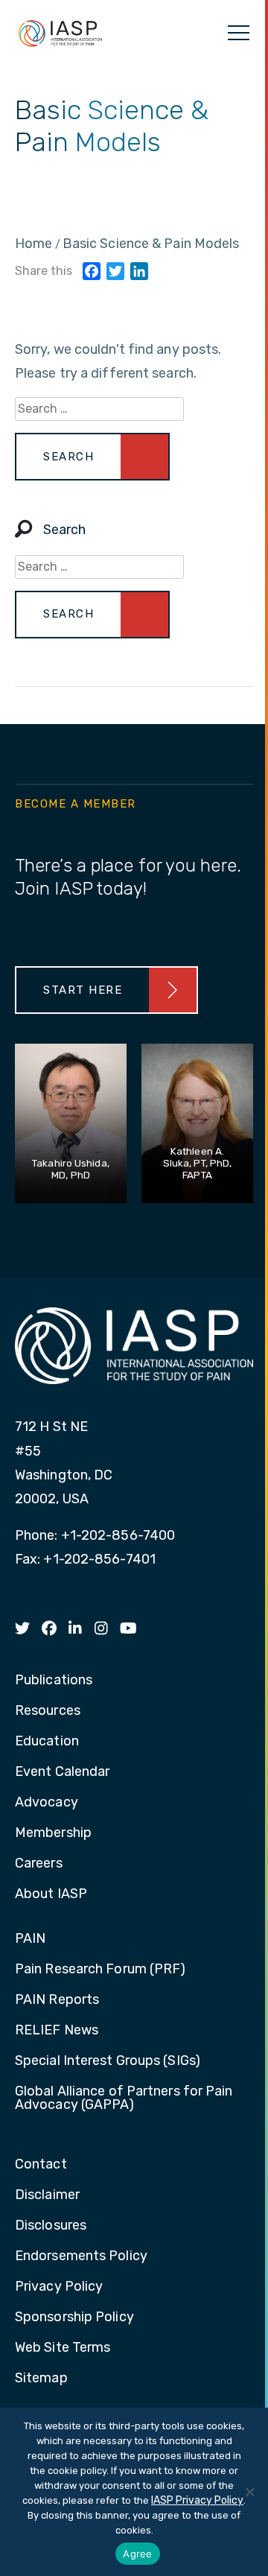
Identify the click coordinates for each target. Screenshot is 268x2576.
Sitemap (41, 2379)
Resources (48, 1711)
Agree (137, 2554)
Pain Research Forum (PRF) (100, 1970)
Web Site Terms (63, 2348)
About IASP (51, 1894)
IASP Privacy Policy (197, 2500)
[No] (249, 2492)
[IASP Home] (60, 33)
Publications (54, 1681)
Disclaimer (47, 2195)
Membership (53, 1833)
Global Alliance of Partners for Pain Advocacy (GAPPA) (124, 2098)
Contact (41, 2165)
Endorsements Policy (81, 2256)
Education (47, 1742)
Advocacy (47, 1803)
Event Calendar (62, 1772)
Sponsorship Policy (74, 2318)
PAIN (30, 1939)
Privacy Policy (59, 2287)
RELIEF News (57, 2031)
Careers (39, 1864)
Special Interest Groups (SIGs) (108, 2061)
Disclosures (51, 2226)
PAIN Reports (57, 2000)
